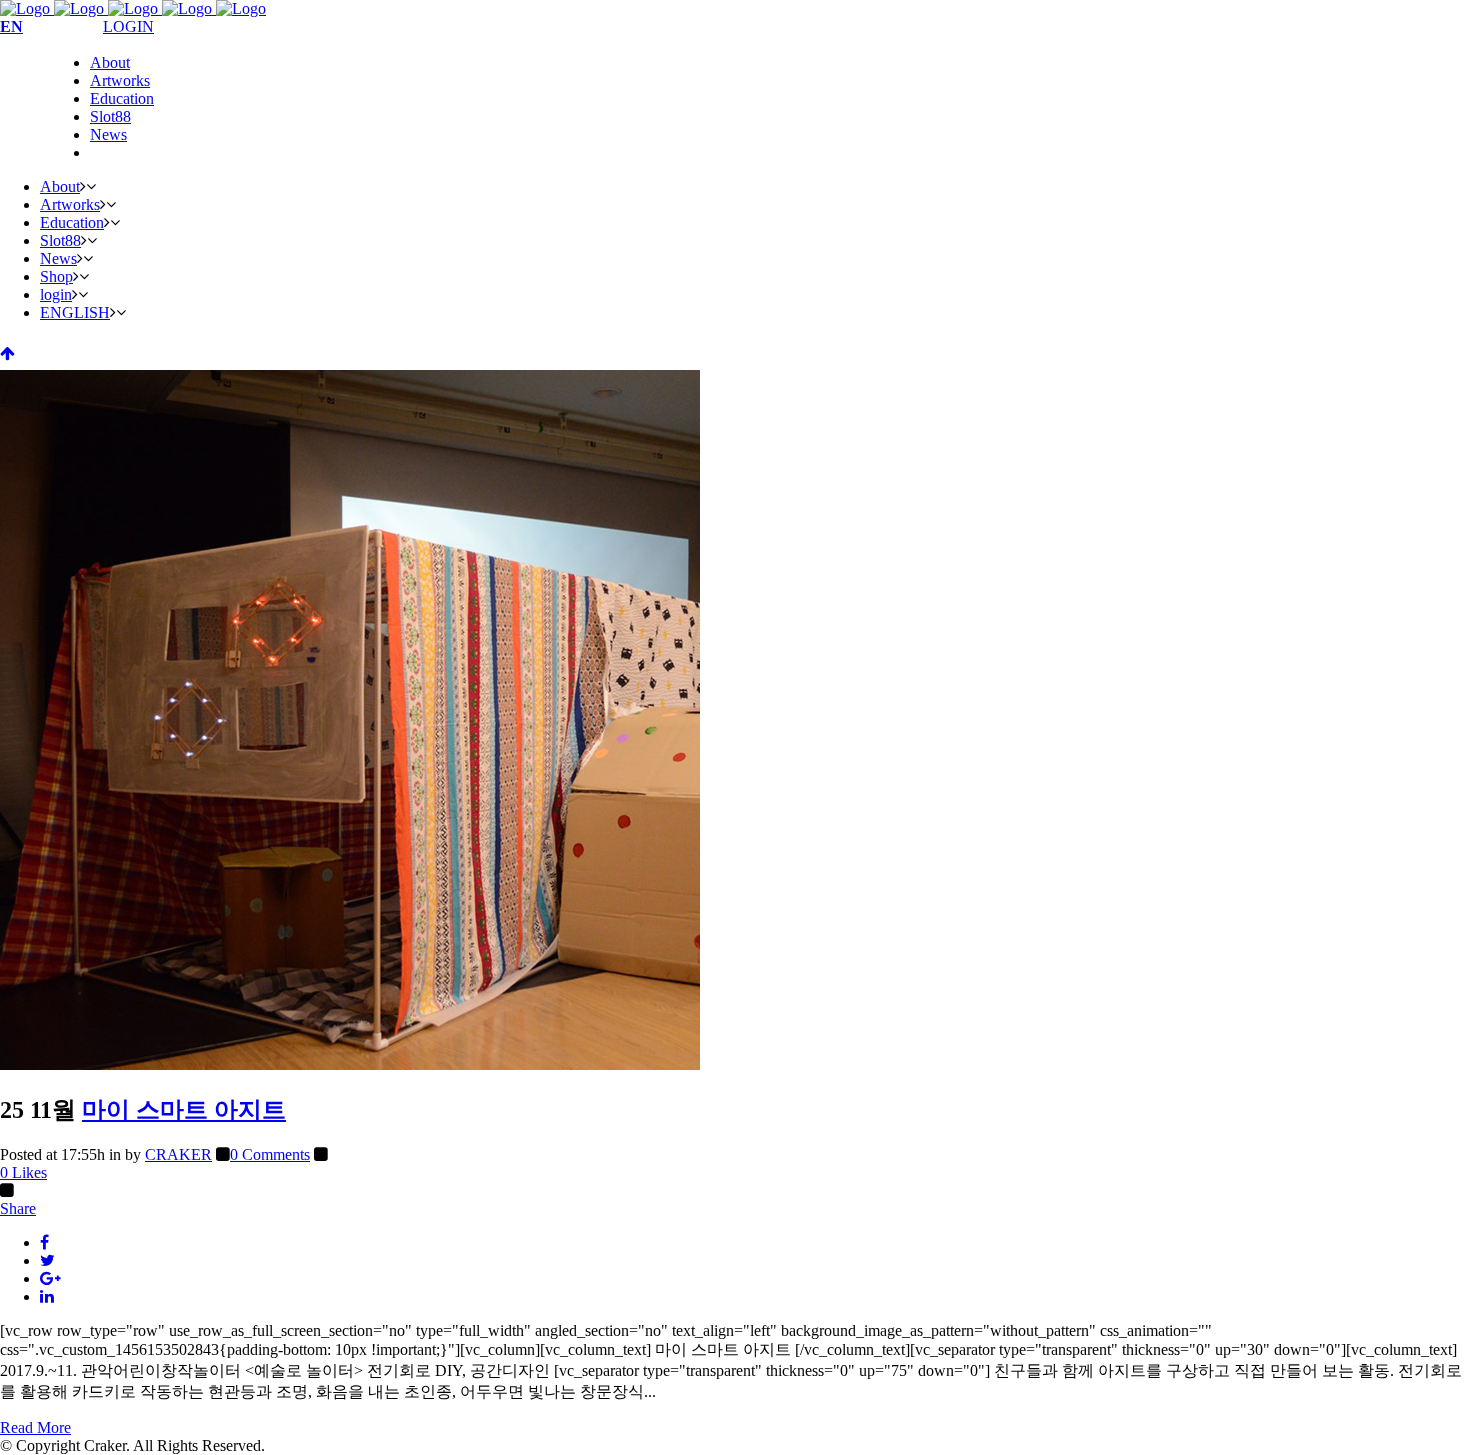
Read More (35, 1427)
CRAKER (178, 1154)
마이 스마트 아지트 (184, 1110)
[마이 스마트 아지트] (350, 1064)
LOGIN (128, 26)
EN (11, 26)
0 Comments (270, 1154)
